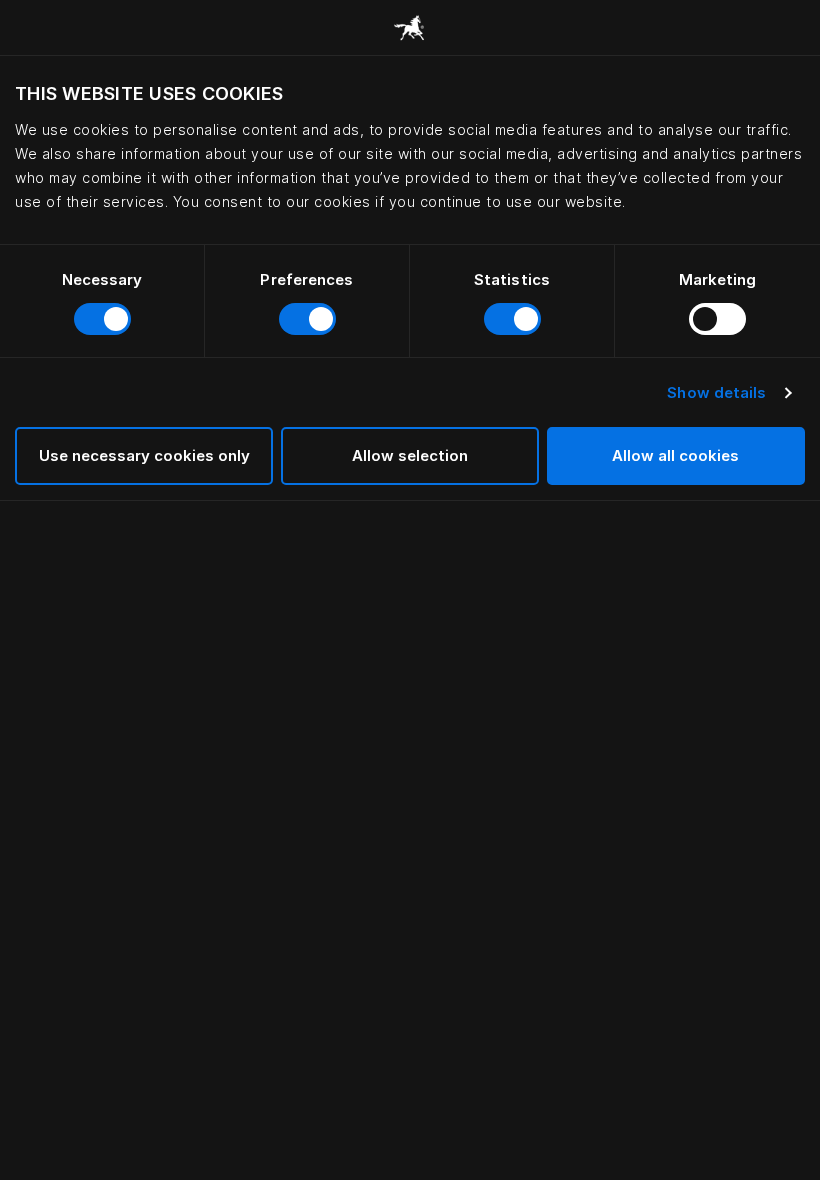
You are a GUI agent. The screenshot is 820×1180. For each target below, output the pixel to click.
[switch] (307, 319)
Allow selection (410, 455)
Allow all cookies (675, 455)
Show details (716, 392)
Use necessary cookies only (144, 455)
